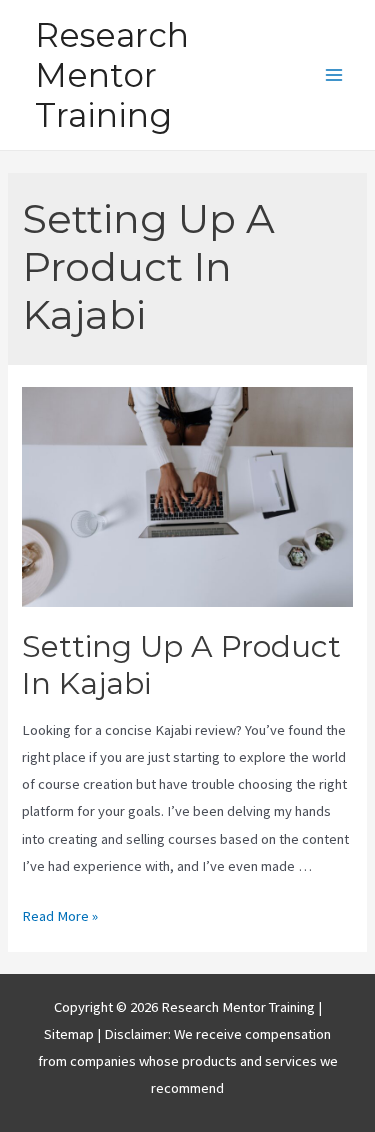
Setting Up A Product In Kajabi (181, 665)
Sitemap (70, 1034)
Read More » (60, 916)
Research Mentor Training (112, 75)
